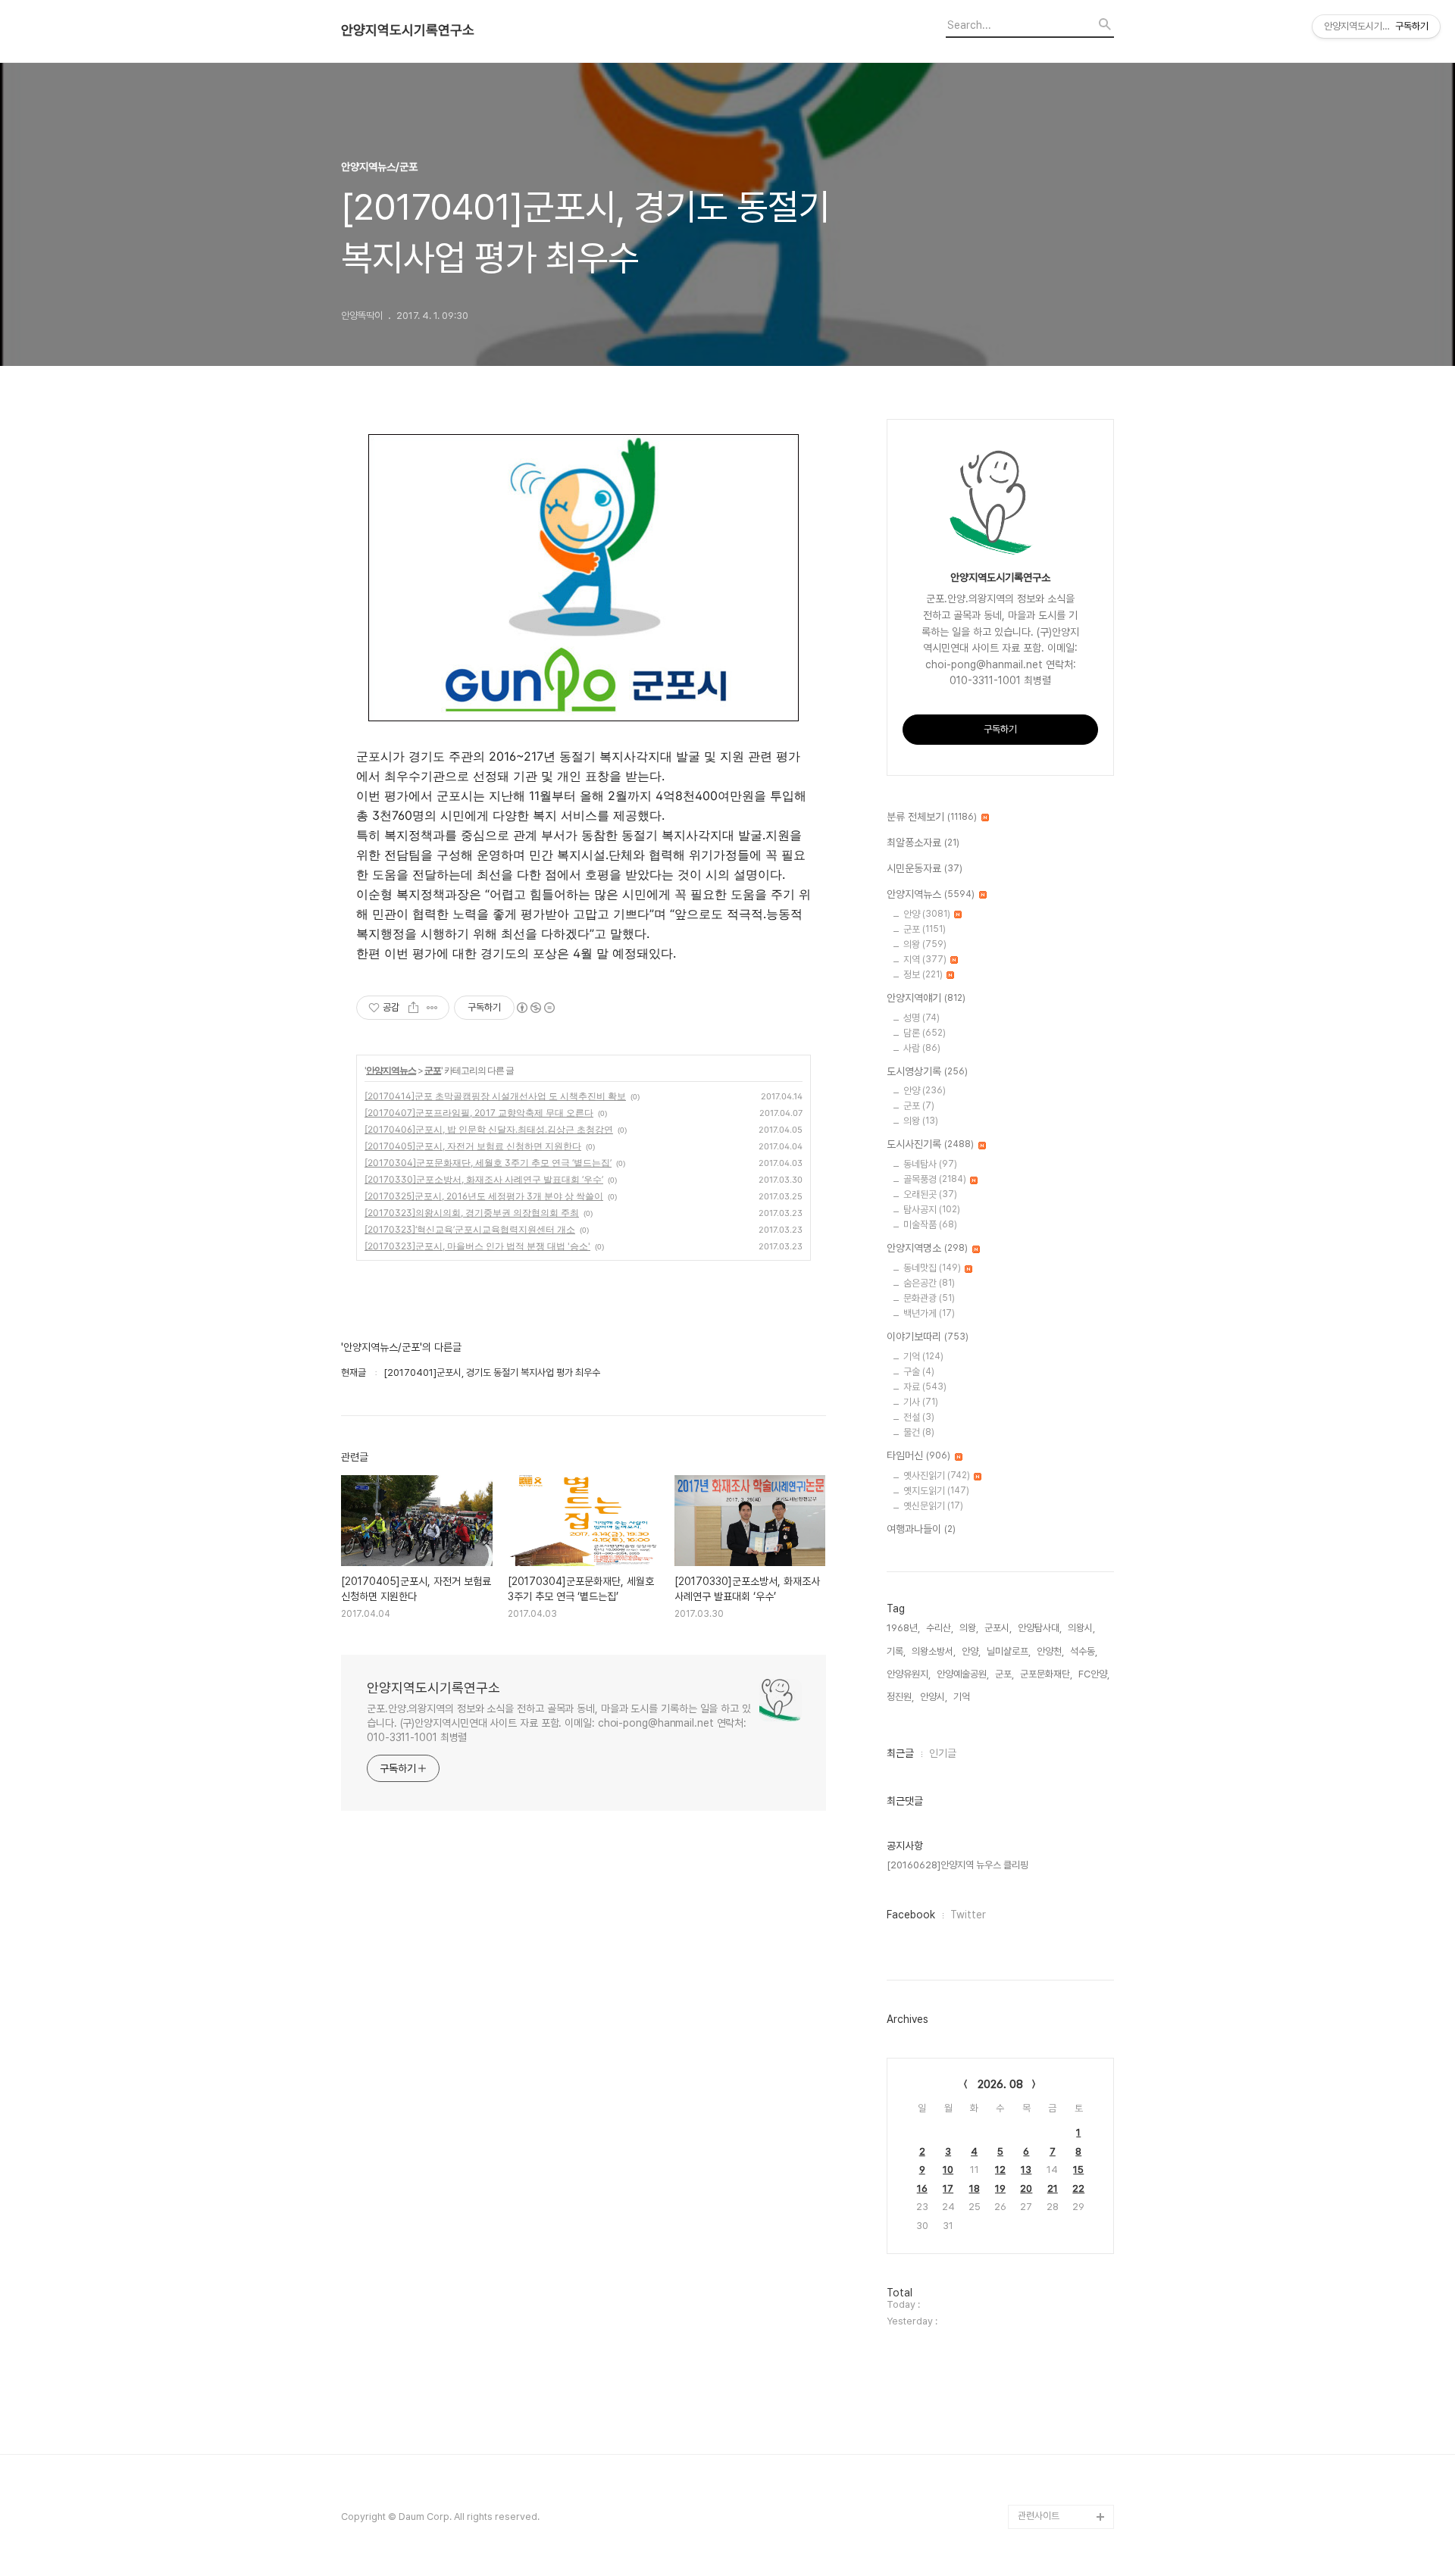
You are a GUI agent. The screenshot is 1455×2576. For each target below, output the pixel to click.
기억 (923, 1357)
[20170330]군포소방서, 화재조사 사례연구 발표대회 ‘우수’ (484, 1179)
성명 (921, 1018)
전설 (919, 1417)
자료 (925, 1387)
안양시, (934, 1697)
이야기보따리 (928, 1336)
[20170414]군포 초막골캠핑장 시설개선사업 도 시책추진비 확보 (495, 1096)
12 (1000, 2170)
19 (1000, 2188)
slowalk (1036, 2395)
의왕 (925, 944)
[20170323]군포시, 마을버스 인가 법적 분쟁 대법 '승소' (477, 1246)
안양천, (1050, 1651)
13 (1026, 2170)
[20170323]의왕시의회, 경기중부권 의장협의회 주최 (472, 1213)
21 (1053, 2188)
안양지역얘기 (926, 998)
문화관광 (929, 1298)
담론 (925, 1033)
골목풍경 (935, 1179)
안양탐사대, (1040, 1628)
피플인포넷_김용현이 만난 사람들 (1064, 2432)
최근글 (900, 1753)
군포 (433, 1070)
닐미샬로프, (1009, 1651)
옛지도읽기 (936, 1491)
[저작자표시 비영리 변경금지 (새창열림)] (535, 1008)
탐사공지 (932, 1210)
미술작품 (930, 1225)
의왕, (969, 1628)
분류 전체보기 (932, 817)
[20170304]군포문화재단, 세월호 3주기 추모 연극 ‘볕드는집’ (488, 1163)
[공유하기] (413, 1008)
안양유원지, (909, 1674)
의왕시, (1081, 1628)
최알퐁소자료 (923, 843)
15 (1078, 2170)
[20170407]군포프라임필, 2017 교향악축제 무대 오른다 (479, 1113)
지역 (925, 960)
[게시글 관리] (432, 1008)
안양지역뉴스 (391, 1070)
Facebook (911, 1915)
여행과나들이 (921, 1529)
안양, (971, 1651)
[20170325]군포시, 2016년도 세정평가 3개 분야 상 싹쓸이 (484, 1196)
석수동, (1084, 1651)
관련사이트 (1039, 2516)
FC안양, (1094, 1674)
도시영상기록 (927, 1071)
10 (948, 2170)
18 (975, 2188)
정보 (923, 975)
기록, (896, 1651)
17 (948, 2188)
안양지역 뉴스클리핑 (1057, 2468)
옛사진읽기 (937, 1476)
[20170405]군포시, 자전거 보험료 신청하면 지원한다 (473, 1146)
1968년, (903, 1628)
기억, (963, 1697)
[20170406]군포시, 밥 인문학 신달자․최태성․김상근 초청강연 (489, 1129)
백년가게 (929, 1313)
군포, (1004, 1674)
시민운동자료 (925, 868)
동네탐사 (930, 1164)
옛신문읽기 (933, 1506)
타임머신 (918, 1455)
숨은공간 (929, 1283)
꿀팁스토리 (1039, 2492)
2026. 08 (1000, 2084)
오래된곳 (930, 1194)
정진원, (900, 1697)
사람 (922, 1048)
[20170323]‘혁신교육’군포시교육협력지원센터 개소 (470, 1229)
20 (1026, 2188)
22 (1078, 2188)
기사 (921, 1402)
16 (922, 2188)
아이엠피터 (1039, 2371)
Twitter (968, 1915)
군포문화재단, (1046, 1674)
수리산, (940, 1628)
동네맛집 (932, 1268)
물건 (919, 1432)
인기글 (943, 1753)
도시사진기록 (930, 1144)
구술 (919, 1372)
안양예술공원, (963, 1674)
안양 (927, 914)
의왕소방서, (934, 1651)
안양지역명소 (927, 1248)
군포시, (998, 1628)
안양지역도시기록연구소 (408, 30)
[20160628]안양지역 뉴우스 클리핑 (957, 1865)
